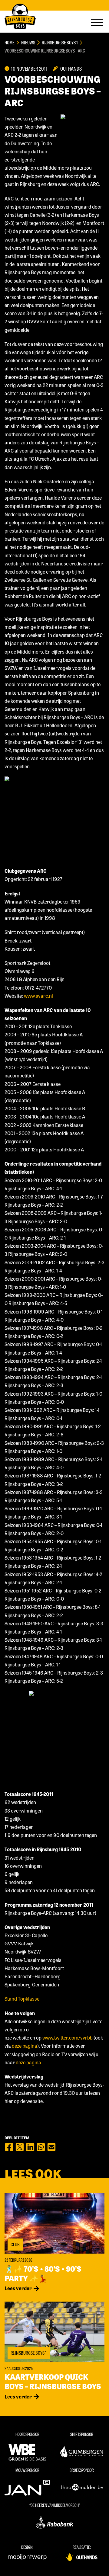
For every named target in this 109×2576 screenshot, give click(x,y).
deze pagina (25, 2046)
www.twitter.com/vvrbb (68, 2038)
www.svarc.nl (38, 996)
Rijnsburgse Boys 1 (60, 42)
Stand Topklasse (22, 1999)
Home (10, 42)
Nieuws (28, 42)
